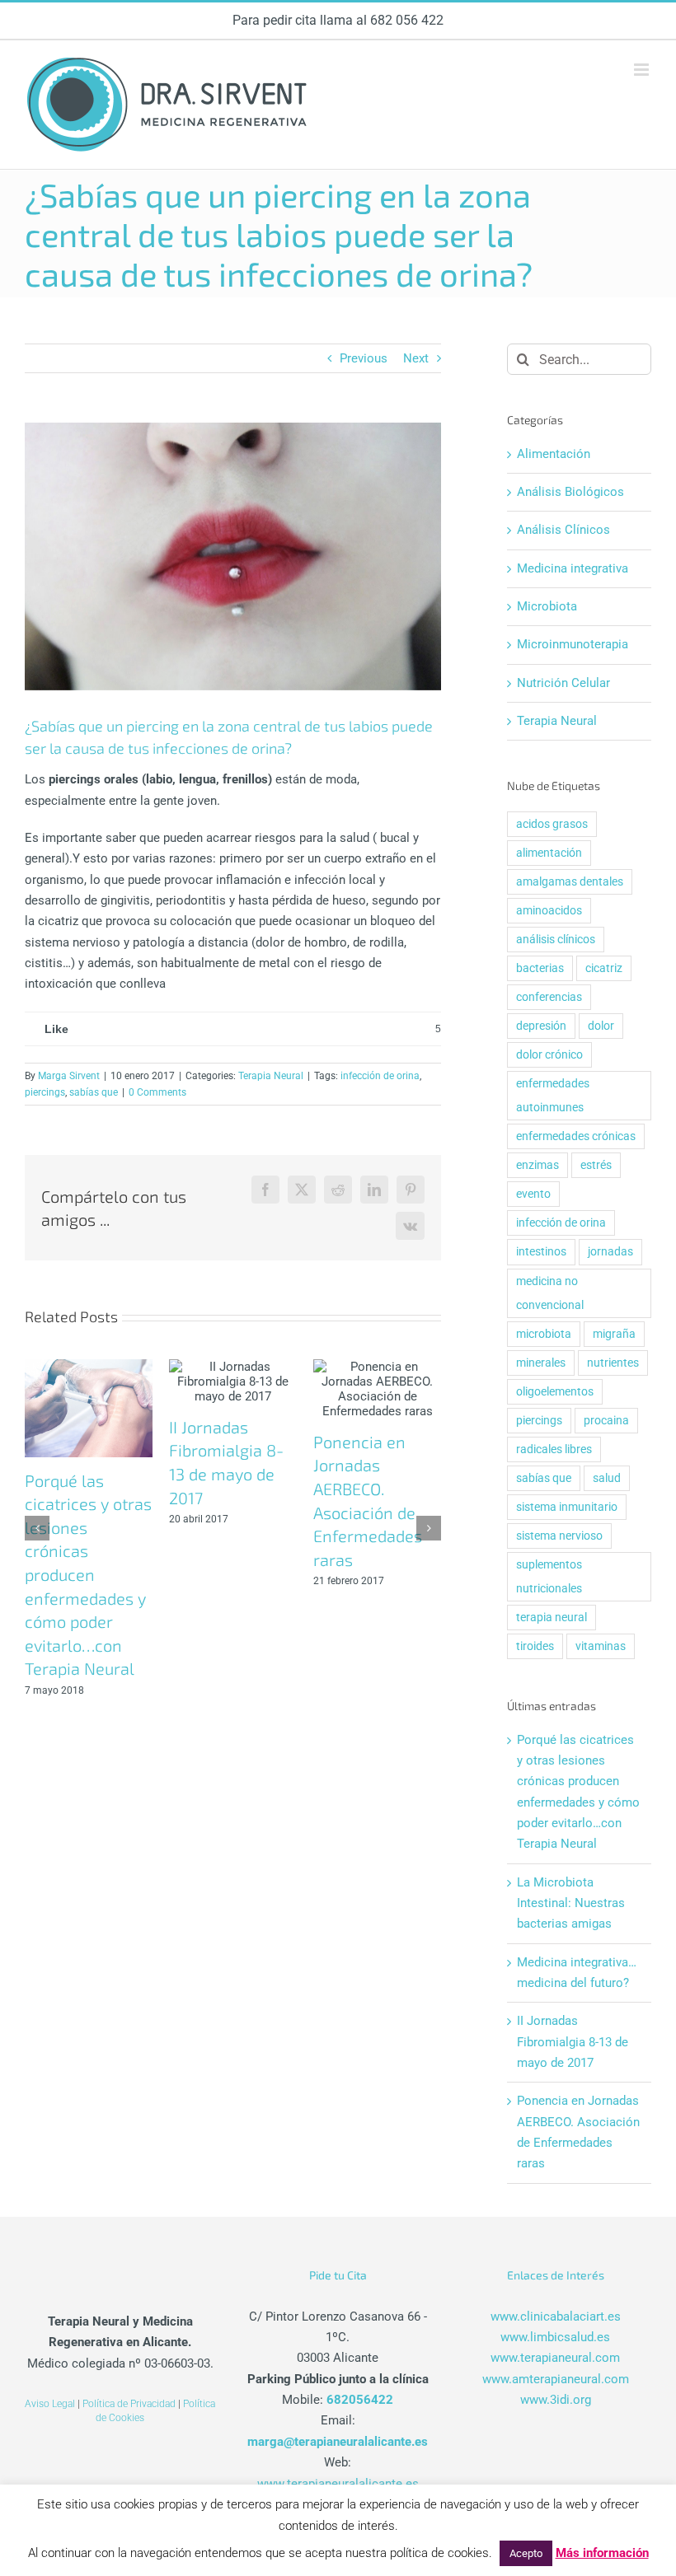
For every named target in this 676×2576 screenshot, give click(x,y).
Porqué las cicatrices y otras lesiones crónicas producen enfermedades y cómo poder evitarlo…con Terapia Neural (88, 1575)
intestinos (541, 1251)
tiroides (535, 1646)
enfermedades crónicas (576, 1136)
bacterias (540, 968)
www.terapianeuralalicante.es (338, 2484)
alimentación (549, 853)
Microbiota (547, 606)
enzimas (538, 1165)
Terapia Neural (271, 1076)
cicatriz (604, 968)
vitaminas (601, 1646)
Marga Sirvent (69, 1076)
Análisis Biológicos (570, 492)
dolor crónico (549, 1054)
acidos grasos (552, 824)
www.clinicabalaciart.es (556, 2317)
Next (416, 358)
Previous (364, 358)
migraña (614, 1334)
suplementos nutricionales (549, 1576)
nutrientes (613, 1363)
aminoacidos (549, 910)
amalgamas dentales (570, 881)
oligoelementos (555, 1391)
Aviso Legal (50, 2404)
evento (533, 1194)
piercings (45, 1092)
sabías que (94, 1092)
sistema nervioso (559, 1536)
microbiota (544, 1334)
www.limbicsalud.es (555, 2337)
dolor (601, 1026)
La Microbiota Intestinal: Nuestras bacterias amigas (571, 1903)
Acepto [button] (526, 2553)
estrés (596, 1165)
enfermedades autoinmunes (553, 1095)
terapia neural (552, 1617)
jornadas (610, 1251)
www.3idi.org (556, 2400)
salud (607, 1478)
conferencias (549, 997)
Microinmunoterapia (573, 644)
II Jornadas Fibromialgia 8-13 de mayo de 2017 (573, 2042)
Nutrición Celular (563, 683)
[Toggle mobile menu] (643, 70)
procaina (606, 1420)
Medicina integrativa (573, 568)
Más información (602, 2553)
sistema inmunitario (567, 1507)
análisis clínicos (556, 939)
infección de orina (380, 1076)
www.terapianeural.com (555, 2358)
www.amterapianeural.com (556, 2379)
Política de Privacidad (129, 2404)
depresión (541, 1026)
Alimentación (554, 454)
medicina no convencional (550, 1293)
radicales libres (554, 1449)
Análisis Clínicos (563, 530)
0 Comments (157, 1092)
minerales (541, 1363)
